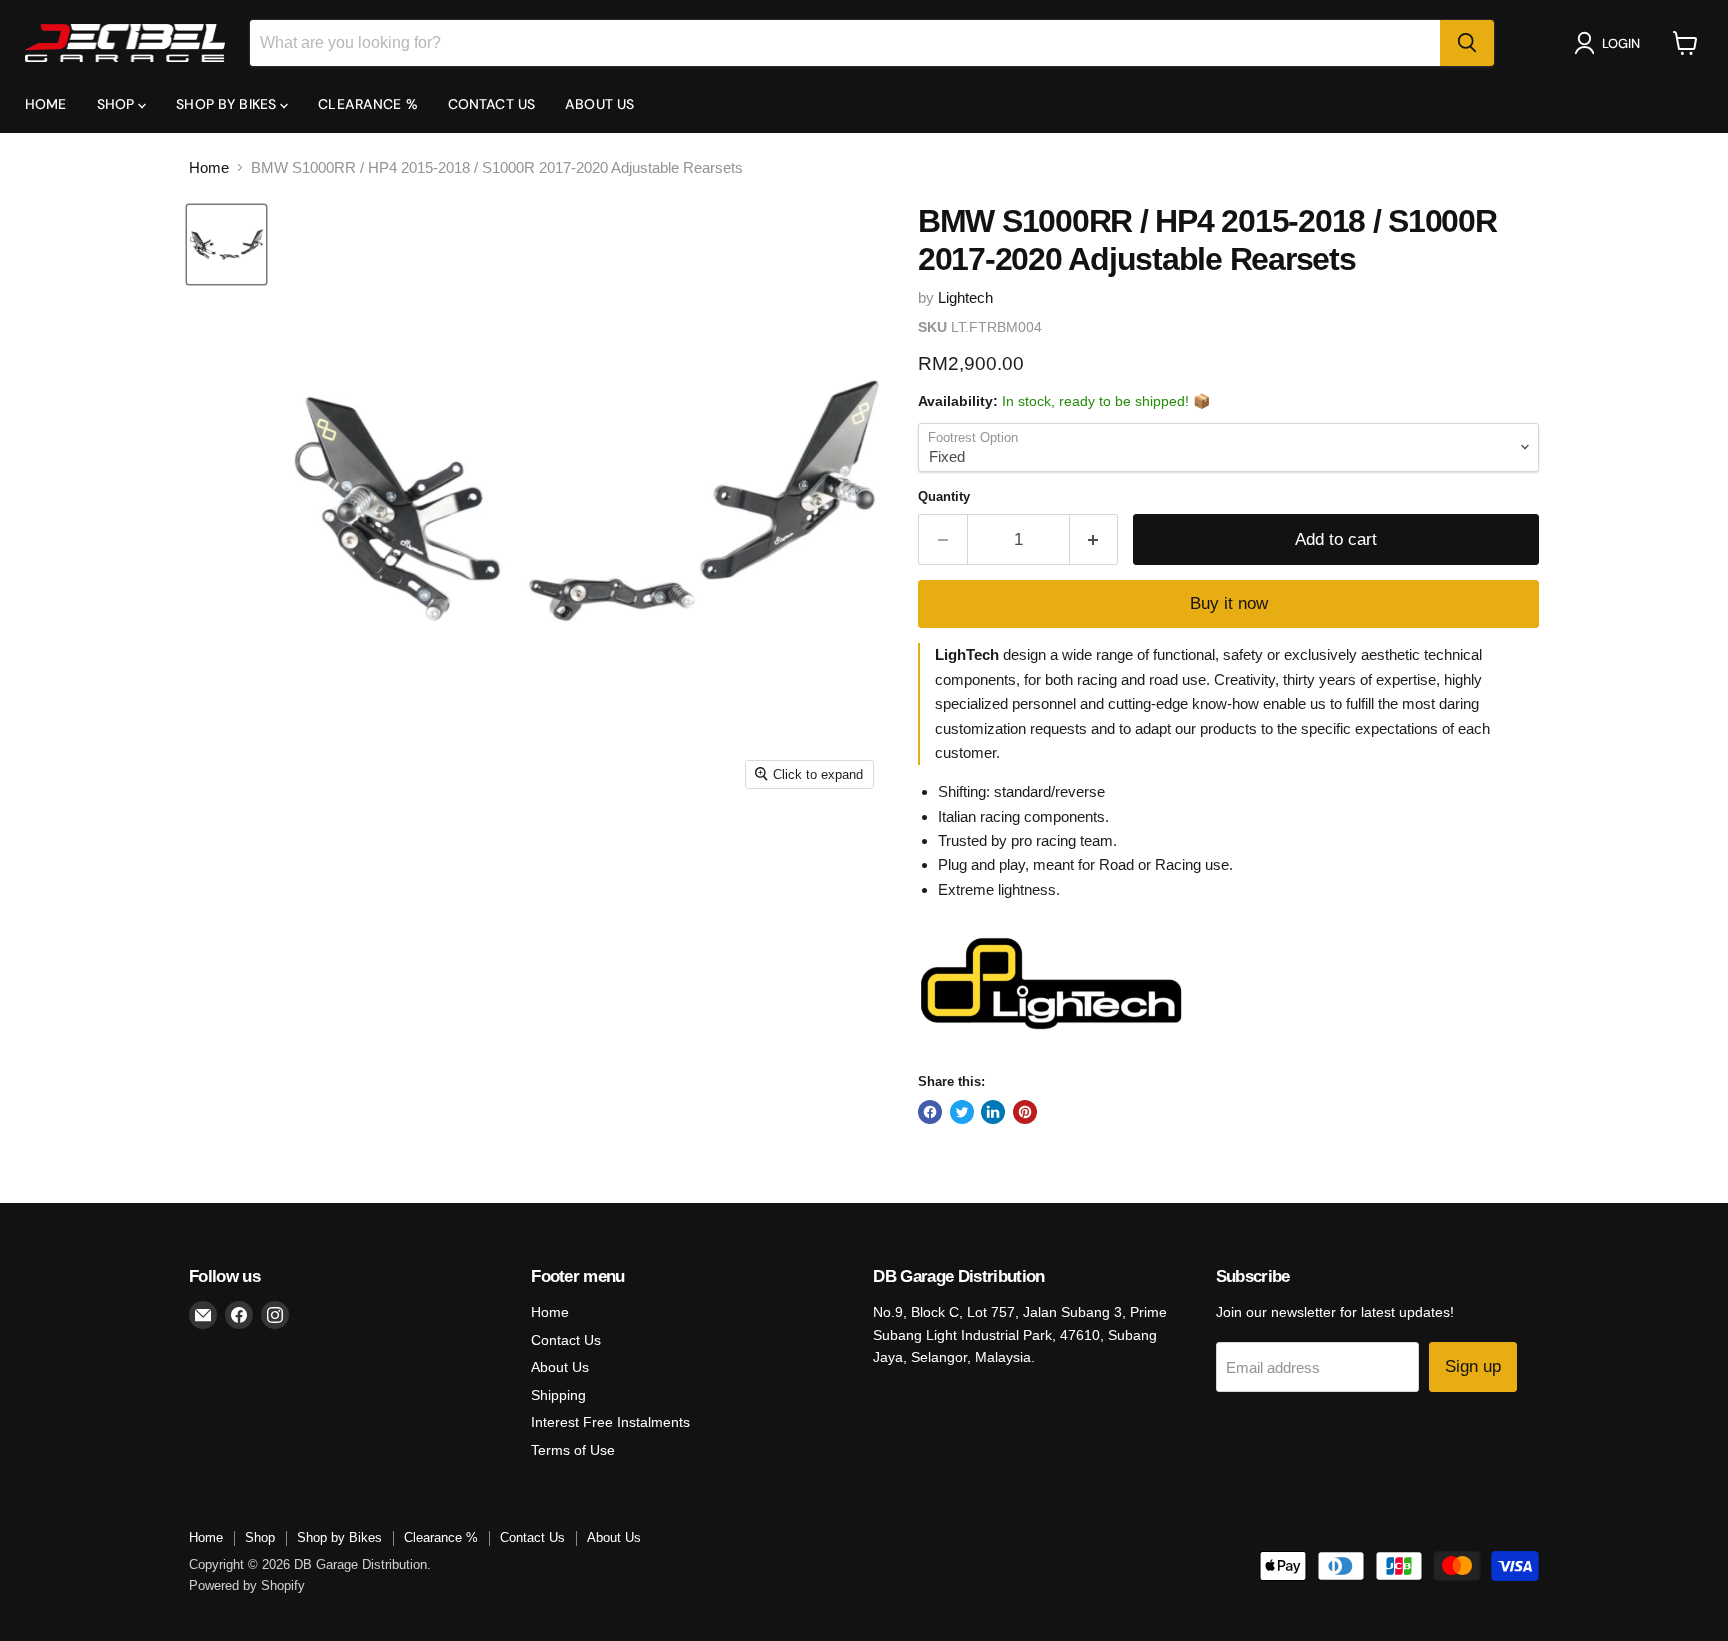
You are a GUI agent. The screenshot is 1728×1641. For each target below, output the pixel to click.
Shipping (558, 1395)
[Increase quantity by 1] (1094, 539)
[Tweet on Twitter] (962, 1112)
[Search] (1467, 43)
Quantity (944, 496)
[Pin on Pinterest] (1025, 1112)
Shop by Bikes (228, 104)
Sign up (1473, 1366)
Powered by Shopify (247, 1585)
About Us (599, 104)
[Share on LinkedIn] (993, 1112)
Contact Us (491, 104)
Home (46, 104)
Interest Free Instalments (610, 1422)
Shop (118, 104)
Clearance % (368, 104)
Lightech (965, 297)
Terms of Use (573, 1450)
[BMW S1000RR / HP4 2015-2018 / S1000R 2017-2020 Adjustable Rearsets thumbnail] (226, 244)
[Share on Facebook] (930, 1112)
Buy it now (1229, 603)
